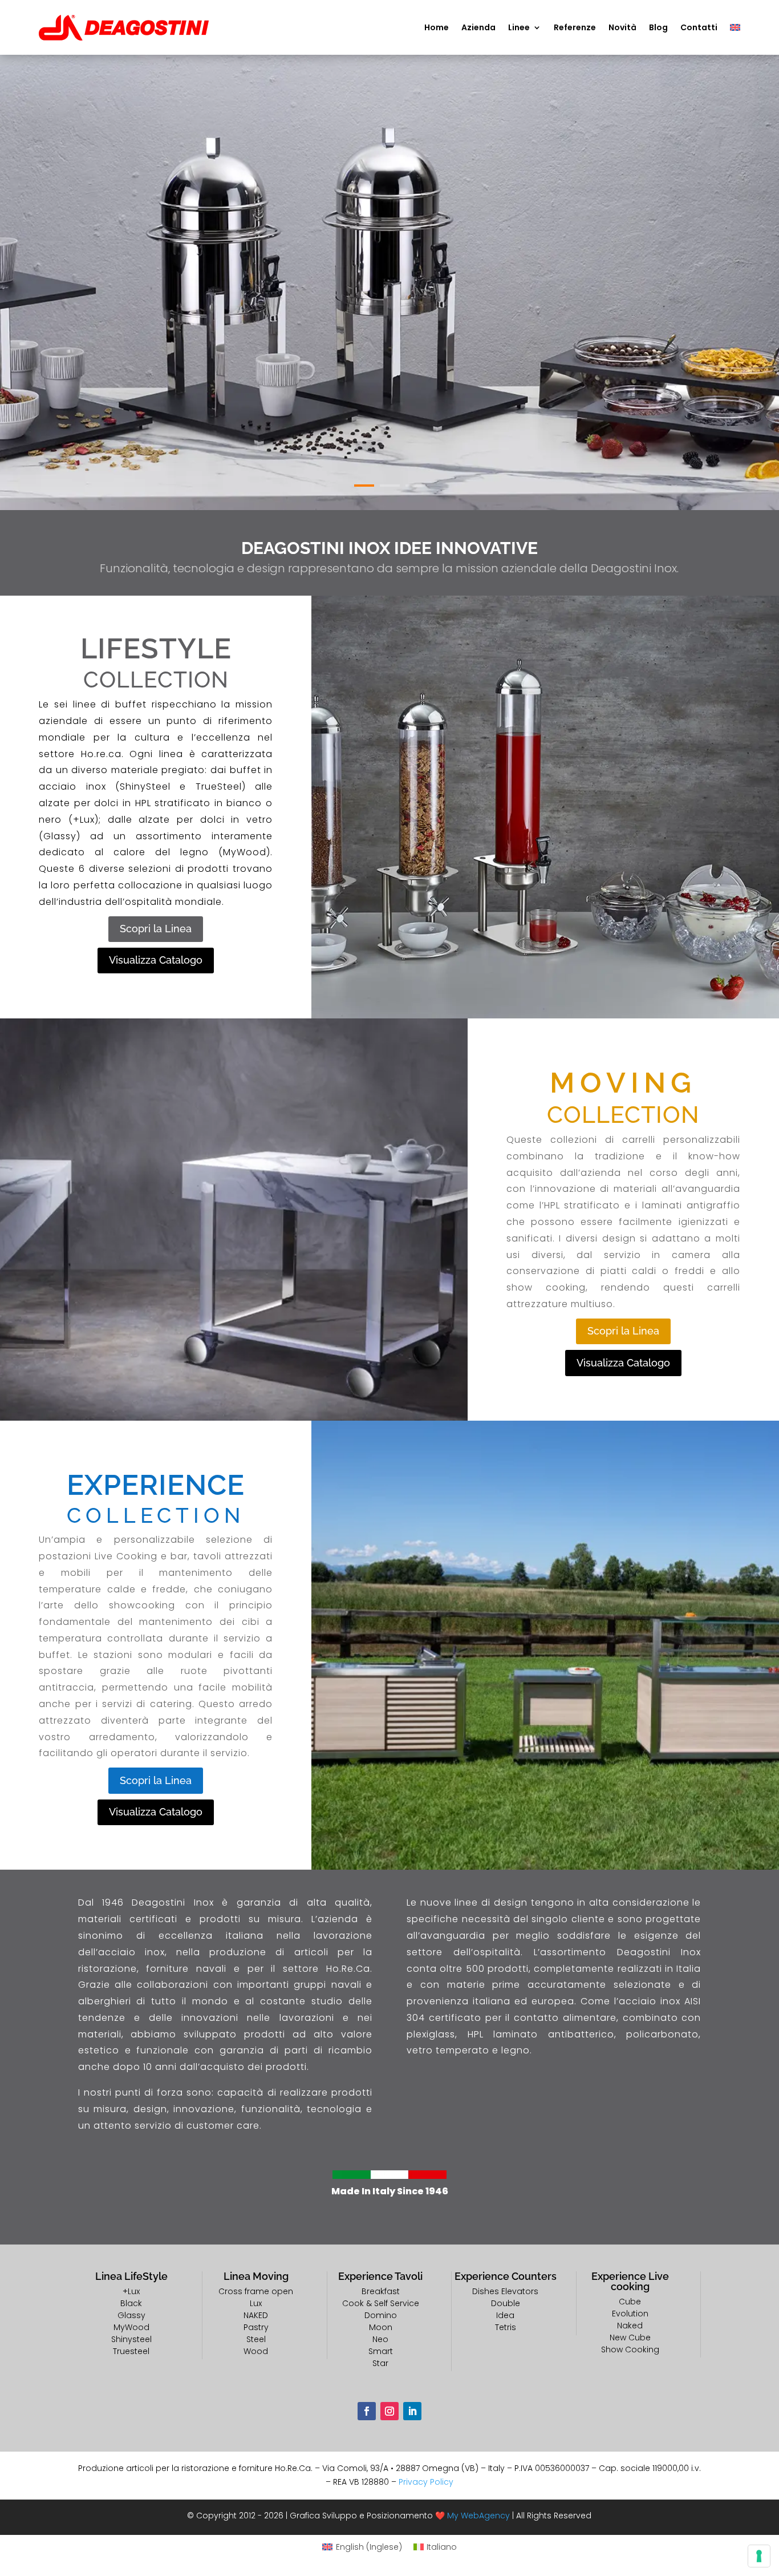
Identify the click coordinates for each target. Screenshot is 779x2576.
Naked (630, 2326)
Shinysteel (131, 2339)
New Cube (630, 2338)
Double (506, 2303)
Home (437, 27)
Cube (630, 2302)
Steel (256, 2339)
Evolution (630, 2314)
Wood (256, 2351)
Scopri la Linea (156, 929)
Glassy (131, 2315)
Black (131, 2303)
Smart (381, 2351)
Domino (381, 2315)
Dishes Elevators (505, 2291)
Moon (381, 2327)
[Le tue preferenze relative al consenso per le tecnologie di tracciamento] (759, 2556)
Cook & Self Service (381, 2303)
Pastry (256, 2327)
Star (380, 2363)
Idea (505, 2315)
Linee (519, 27)
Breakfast (381, 2291)
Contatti (699, 27)
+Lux (131, 2291)
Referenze (575, 27)
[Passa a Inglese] (735, 27)
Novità (622, 27)
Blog (658, 27)
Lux (256, 2303)
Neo (380, 2339)
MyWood (131, 2327)
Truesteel (131, 2351)
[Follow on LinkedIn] (412, 2411)
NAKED (256, 2315)
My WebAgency (478, 2516)
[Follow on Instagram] (389, 2411)
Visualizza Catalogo (156, 960)
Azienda (478, 27)
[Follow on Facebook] (367, 2411)
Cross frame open (256, 2291)
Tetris (506, 2327)
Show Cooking (630, 2349)
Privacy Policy (426, 2482)
